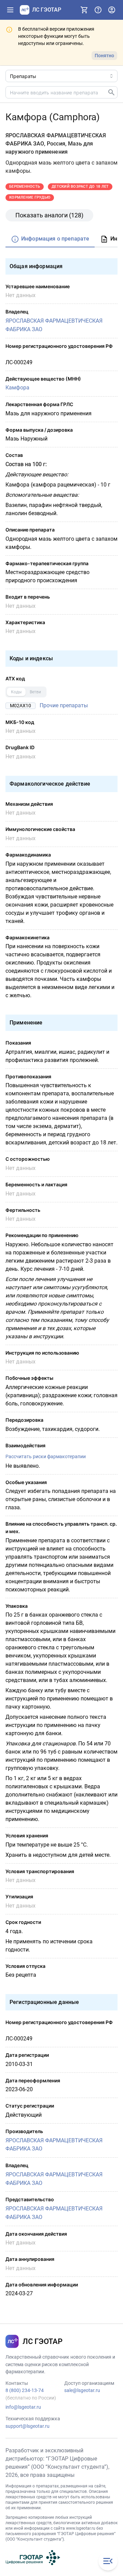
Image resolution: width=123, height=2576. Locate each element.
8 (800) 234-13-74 (25, 2390)
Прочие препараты (64, 705)
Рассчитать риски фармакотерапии (46, 1456)
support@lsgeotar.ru (28, 2426)
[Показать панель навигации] (10, 10)
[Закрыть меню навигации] (108, 2561)
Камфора (17, 388)
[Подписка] (84, 10)
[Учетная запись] (112, 10)
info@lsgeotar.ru (23, 2407)
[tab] (50, 239)
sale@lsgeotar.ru (82, 2390)
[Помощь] (98, 10)
